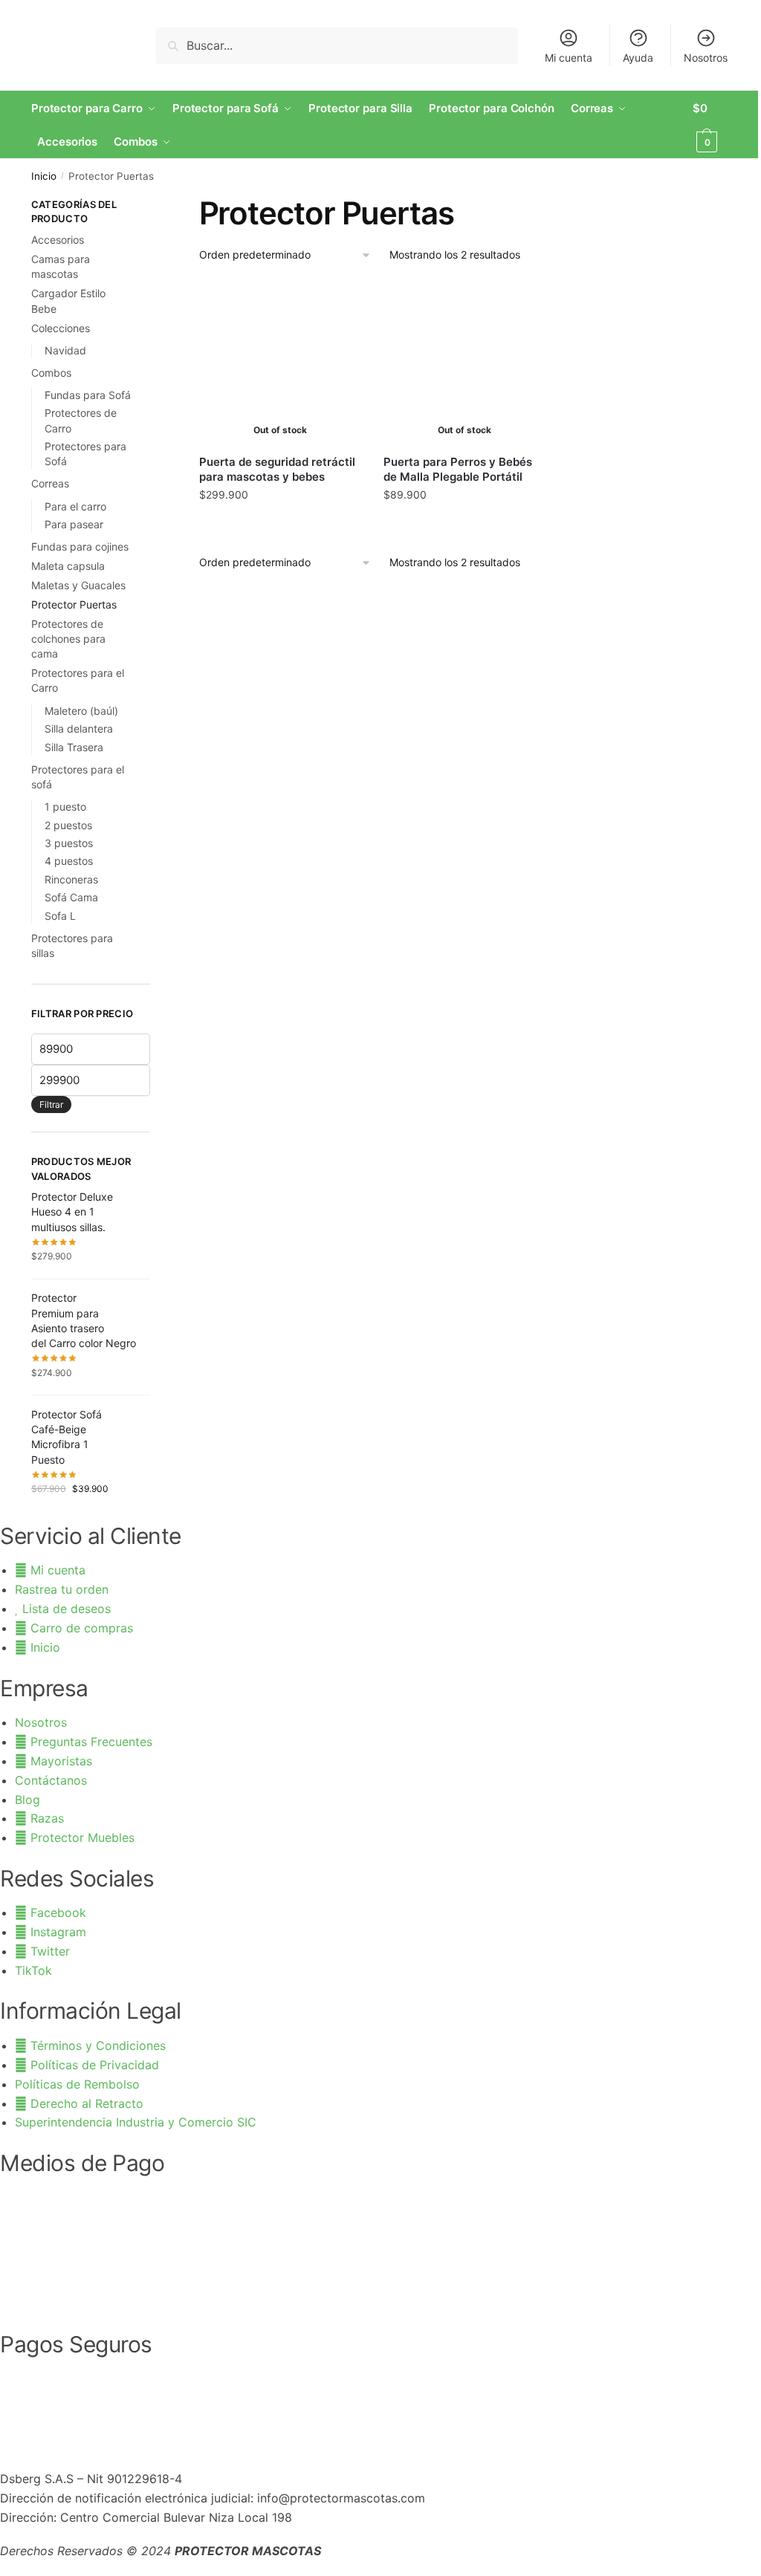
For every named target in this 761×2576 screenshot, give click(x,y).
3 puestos (69, 843)
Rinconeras (71, 879)
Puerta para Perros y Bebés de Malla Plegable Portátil (458, 469)
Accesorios (58, 240)
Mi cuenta (569, 58)
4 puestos (69, 861)
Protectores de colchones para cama (68, 639)
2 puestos (68, 825)
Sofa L (60, 916)
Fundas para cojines (80, 546)
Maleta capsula (68, 566)
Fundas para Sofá (88, 395)
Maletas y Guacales (78, 585)
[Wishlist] (339, 305)
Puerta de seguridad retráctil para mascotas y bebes (277, 469)
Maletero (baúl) (81, 711)
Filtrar (51, 1104)
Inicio (44, 176)
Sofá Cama (71, 897)
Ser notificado (280, 527)
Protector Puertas (74, 604)
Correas (50, 483)
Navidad (65, 350)
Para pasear (74, 524)
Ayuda (638, 58)
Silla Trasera (74, 747)
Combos (51, 373)
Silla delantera (79, 729)
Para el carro (75, 506)
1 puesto (65, 807)
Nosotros (706, 58)
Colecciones (61, 328)
